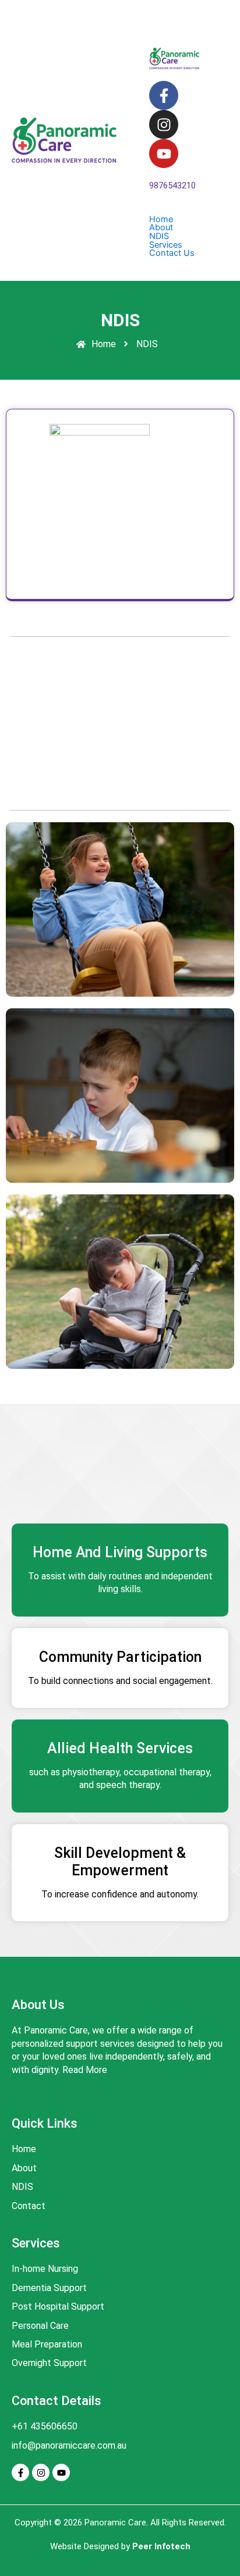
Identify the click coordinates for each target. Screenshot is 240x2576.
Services (166, 245)
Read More (85, 2070)
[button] (174, 228)
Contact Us (172, 253)
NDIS (159, 236)
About (161, 228)
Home (161, 220)
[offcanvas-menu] (142, 14)
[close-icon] (142, 28)
